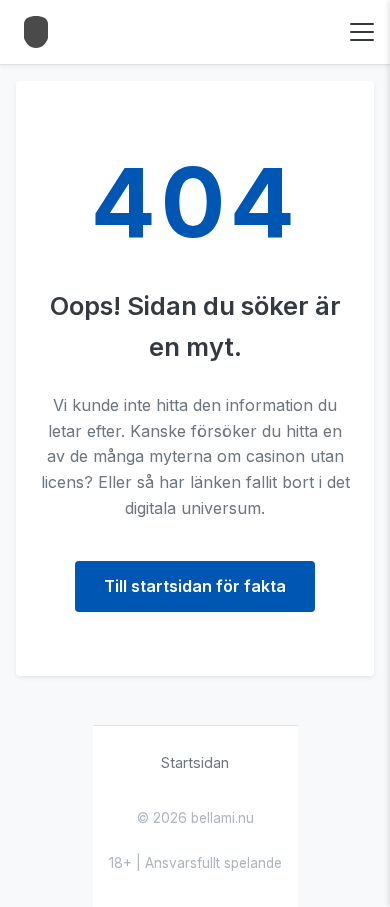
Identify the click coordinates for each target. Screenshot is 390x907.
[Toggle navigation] (362, 32)
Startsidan (195, 762)
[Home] (36, 32)
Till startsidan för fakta (195, 586)
